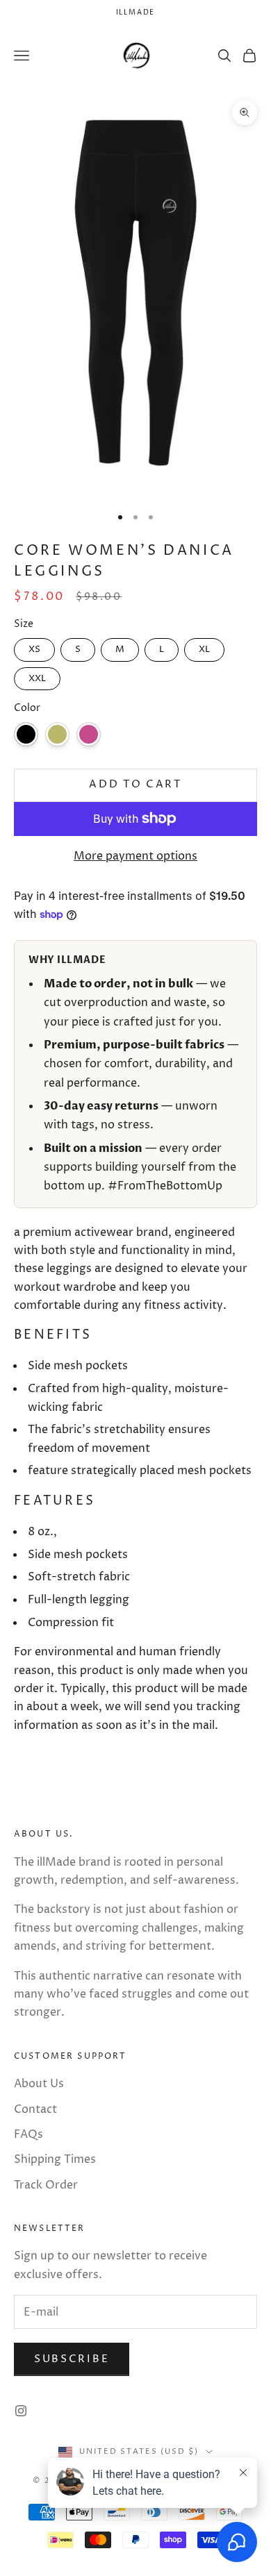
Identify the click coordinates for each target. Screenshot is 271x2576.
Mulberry (89, 734)
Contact (35, 2109)
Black (26, 734)
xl (204, 647)
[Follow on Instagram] (21, 2411)
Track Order (46, 2185)
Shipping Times (55, 2159)
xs (34, 647)
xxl (37, 676)
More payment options (135, 856)
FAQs (28, 2134)
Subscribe (72, 2359)
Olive (57, 734)
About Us (39, 2084)
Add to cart (135, 784)
